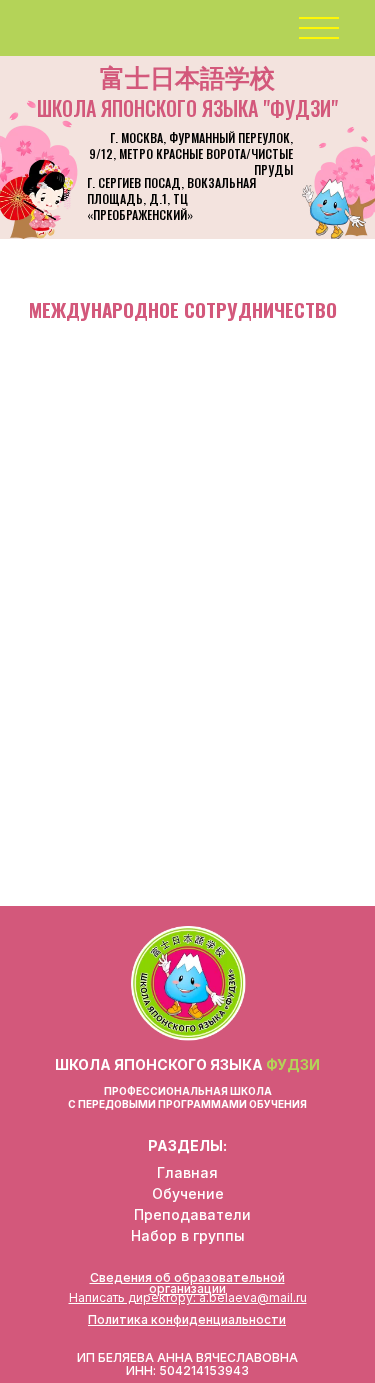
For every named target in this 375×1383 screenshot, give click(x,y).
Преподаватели (192, 1214)
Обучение (188, 1193)
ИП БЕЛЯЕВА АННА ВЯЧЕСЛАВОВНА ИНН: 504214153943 (187, 1364)
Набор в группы (188, 1235)
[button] (316, 28)
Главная (187, 1172)
